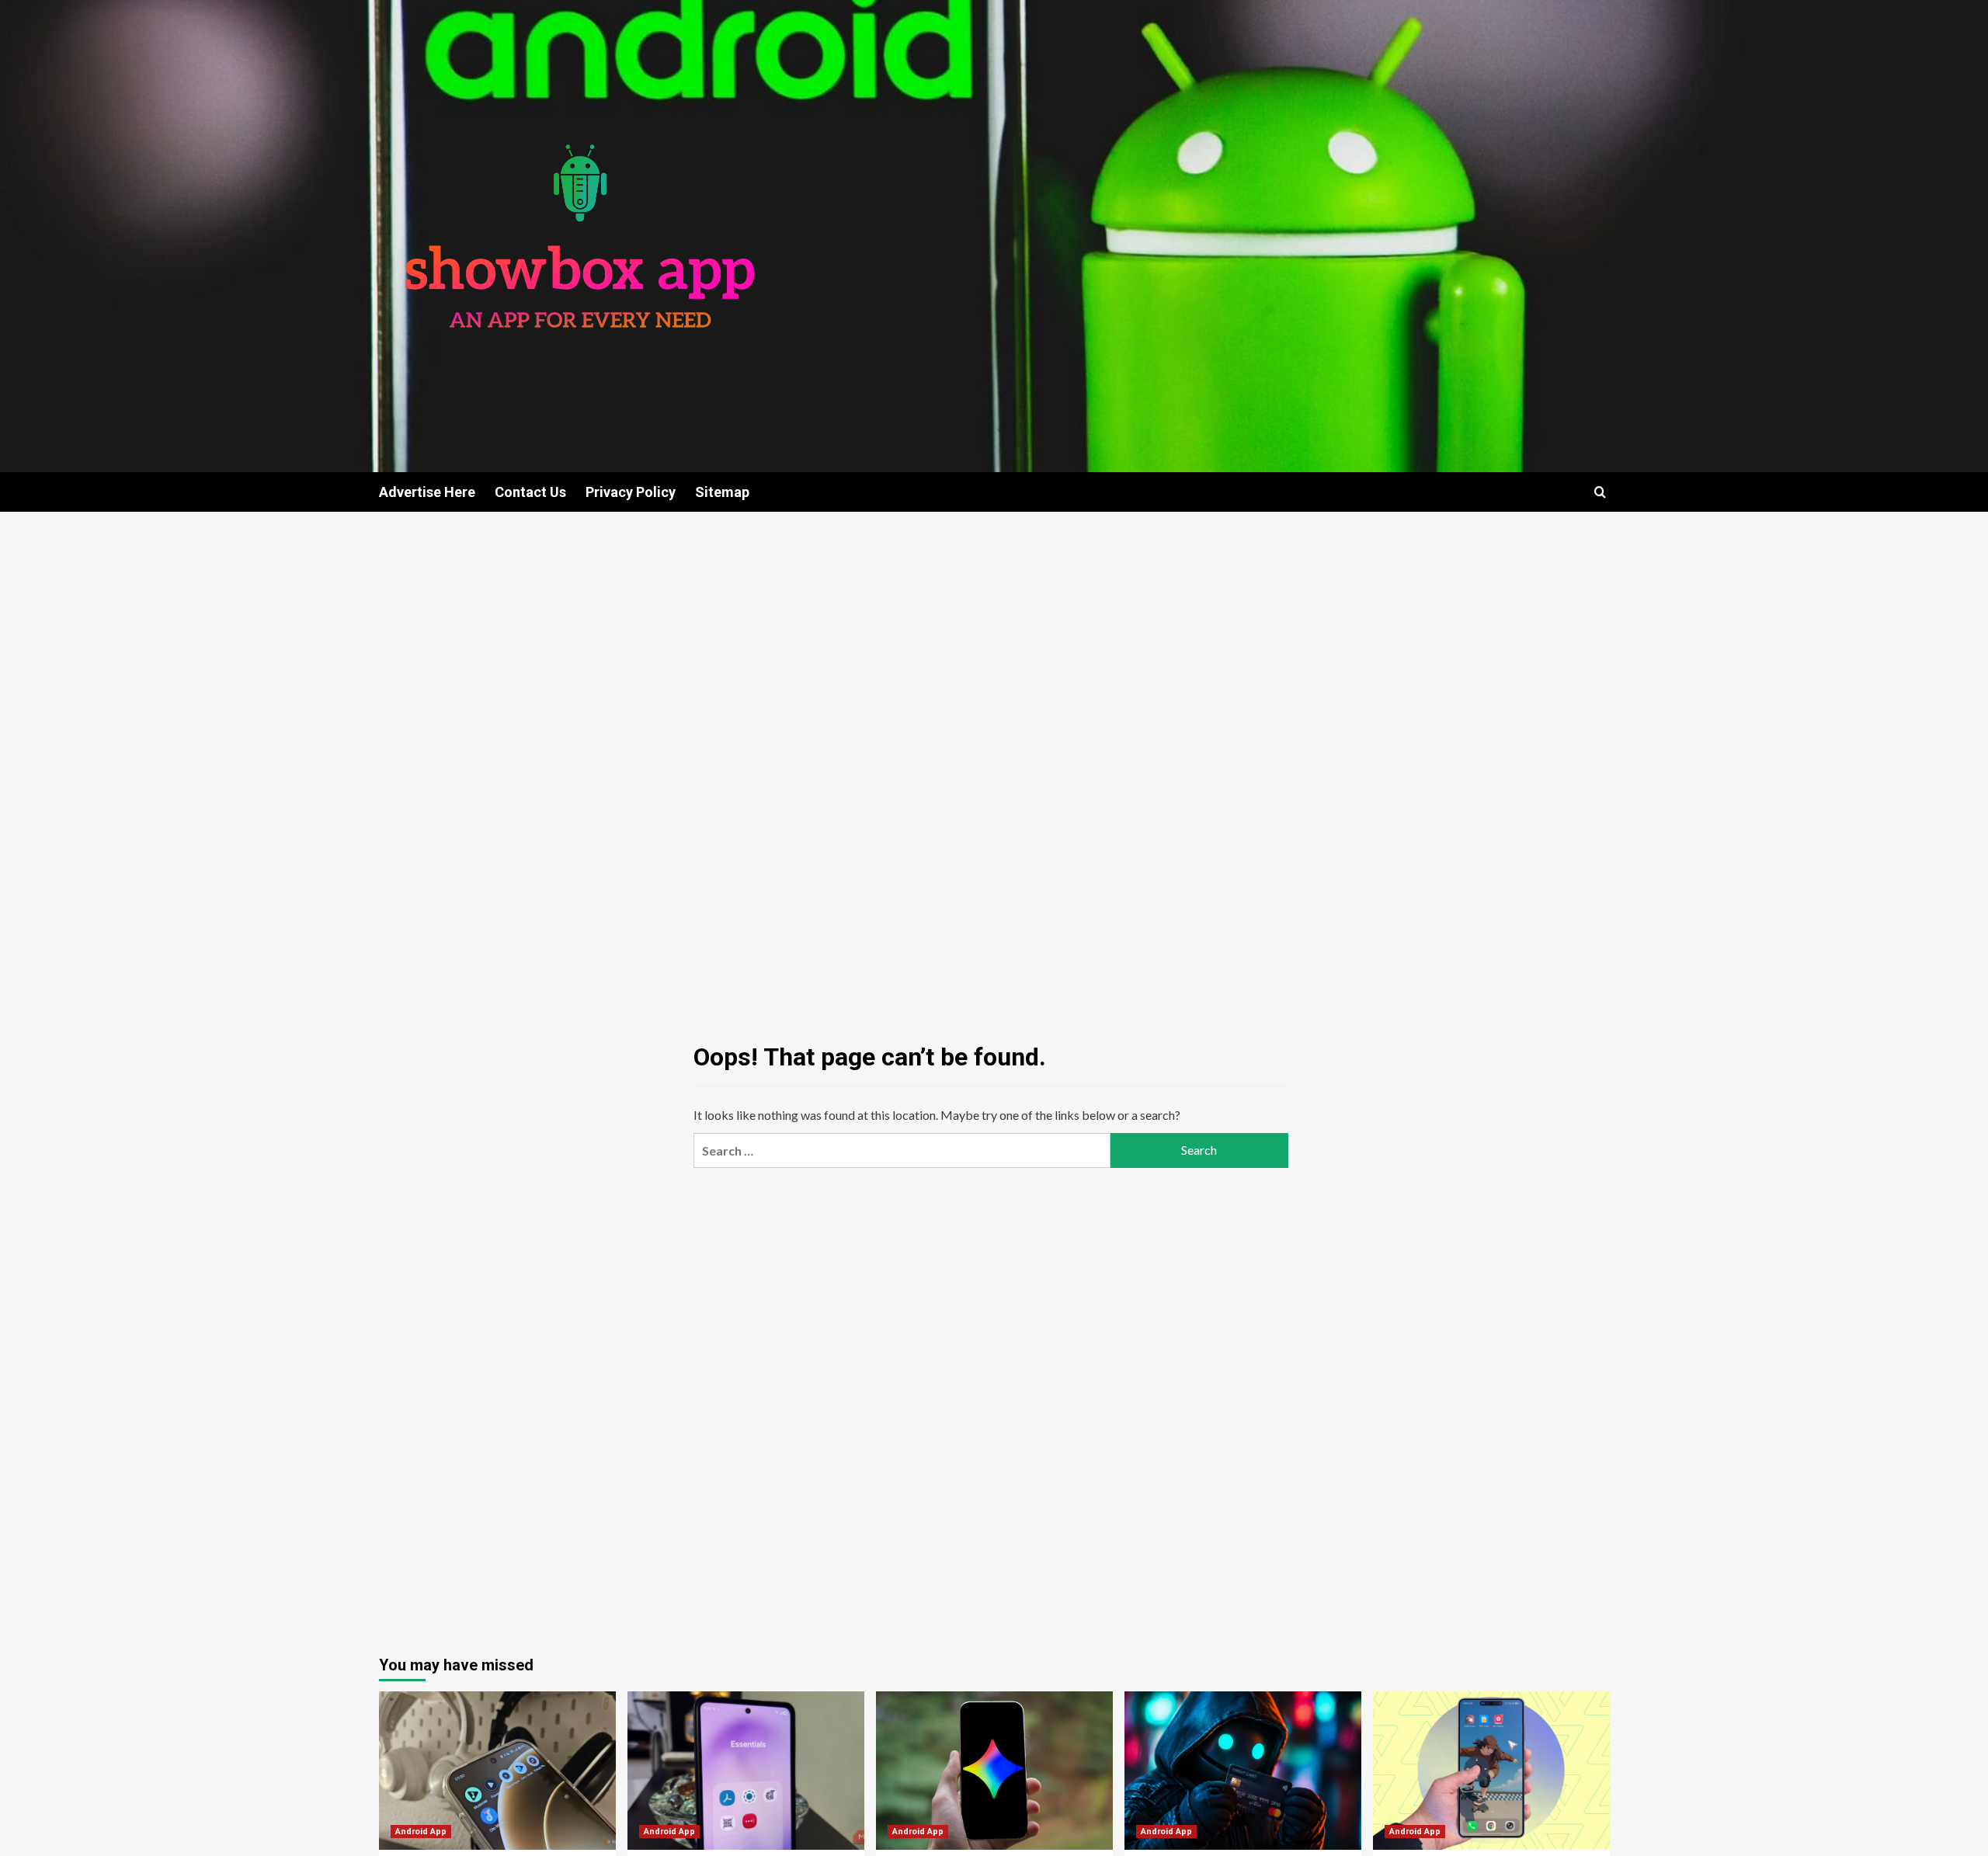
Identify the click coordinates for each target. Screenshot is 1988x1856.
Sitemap (722, 492)
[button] (1600, 492)
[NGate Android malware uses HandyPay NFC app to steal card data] (1243, 1770)
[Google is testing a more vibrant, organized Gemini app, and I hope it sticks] (994, 1770)
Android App (421, 1832)
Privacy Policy (631, 492)
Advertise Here (427, 492)
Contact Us (530, 492)
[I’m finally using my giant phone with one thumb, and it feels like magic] (1491, 1770)
